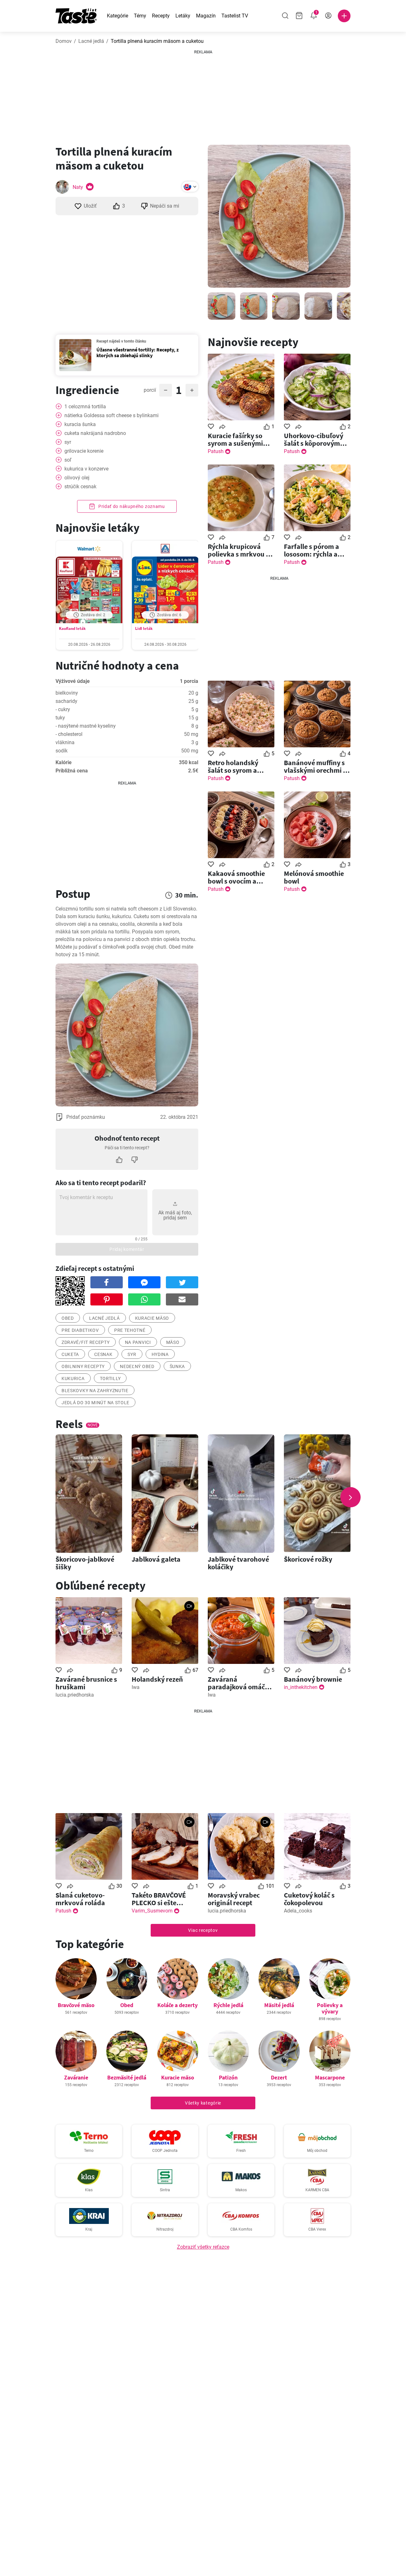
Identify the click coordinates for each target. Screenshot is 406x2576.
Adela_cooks (298, 1911)
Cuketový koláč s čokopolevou (309, 1899)
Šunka (177, 1366)
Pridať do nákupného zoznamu (131, 506)
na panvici (138, 1342)
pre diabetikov (80, 1330)
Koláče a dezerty (177, 2005)
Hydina (160, 1354)
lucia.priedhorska (75, 1695)
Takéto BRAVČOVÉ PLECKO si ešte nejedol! (159, 1899)
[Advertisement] (203, 95)
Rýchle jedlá (228, 2005)
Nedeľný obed (137, 1366)
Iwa (136, 1687)
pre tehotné (130, 1330)
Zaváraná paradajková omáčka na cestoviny (240, 1683)
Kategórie (118, 16)
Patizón (228, 2077)
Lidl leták (144, 628)
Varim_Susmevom (152, 1911)
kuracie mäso (152, 1318)
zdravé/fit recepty (86, 1342)
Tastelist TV (235, 16)
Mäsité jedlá (279, 2005)
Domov (64, 41)
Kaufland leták (72, 628)
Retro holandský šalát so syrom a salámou (233, 766)
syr (132, 1354)
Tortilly (110, 1378)
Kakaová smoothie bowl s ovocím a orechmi (236, 877)
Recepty (161, 16)
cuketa (70, 1354)
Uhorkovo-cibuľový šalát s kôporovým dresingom (314, 439)
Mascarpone (330, 2077)
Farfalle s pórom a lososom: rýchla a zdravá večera (311, 550)
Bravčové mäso (76, 2005)
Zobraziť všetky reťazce (203, 2247)
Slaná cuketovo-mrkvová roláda (80, 1899)
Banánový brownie (313, 1679)
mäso (173, 1342)
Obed (127, 2005)
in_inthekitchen (301, 1687)
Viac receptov (203, 1930)
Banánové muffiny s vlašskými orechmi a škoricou (315, 766)
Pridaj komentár (127, 1249)
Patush (216, 451)
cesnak (103, 1354)
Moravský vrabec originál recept (234, 1899)
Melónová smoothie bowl (314, 877)
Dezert (279, 2077)
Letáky (183, 16)
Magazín (206, 16)
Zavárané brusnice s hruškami (86, 1683)
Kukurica (73, 1378)
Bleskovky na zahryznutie (95, 1391)
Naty (78, 187)
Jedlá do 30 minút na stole (95, 1403)
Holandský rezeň (157, 1679)
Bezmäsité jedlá (127, 2077)
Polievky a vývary (330, 2008)
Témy (140, 16)
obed (68, 1318)
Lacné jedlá (91, 41)
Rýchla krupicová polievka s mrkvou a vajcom (239, 550)
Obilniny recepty (83, 1366)
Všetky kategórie (203, 2103)
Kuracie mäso (178, 2077)
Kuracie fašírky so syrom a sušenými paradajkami (235, 439)
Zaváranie (76, 2077)
